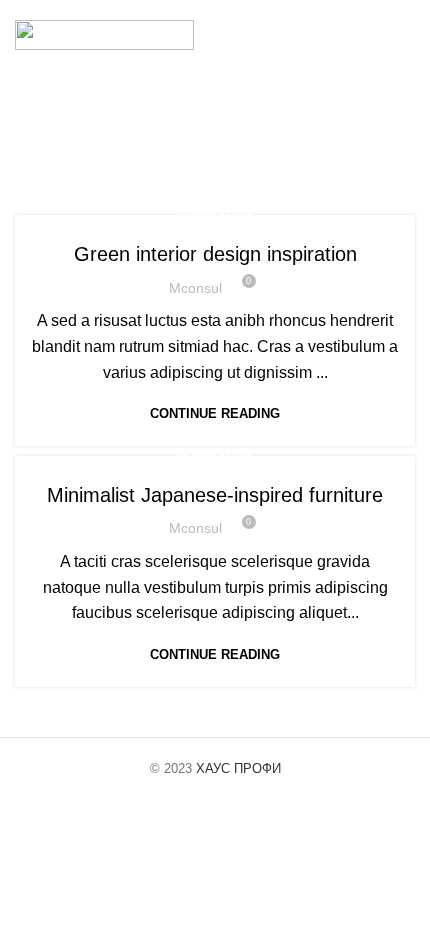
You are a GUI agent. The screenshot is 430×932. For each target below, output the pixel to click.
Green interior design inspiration (215, 254)
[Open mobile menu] (407, 35)
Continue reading (215, 413)
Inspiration (215, 214)
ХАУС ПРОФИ (238, 768)
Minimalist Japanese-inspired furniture (215, 495)
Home (98, 148)
